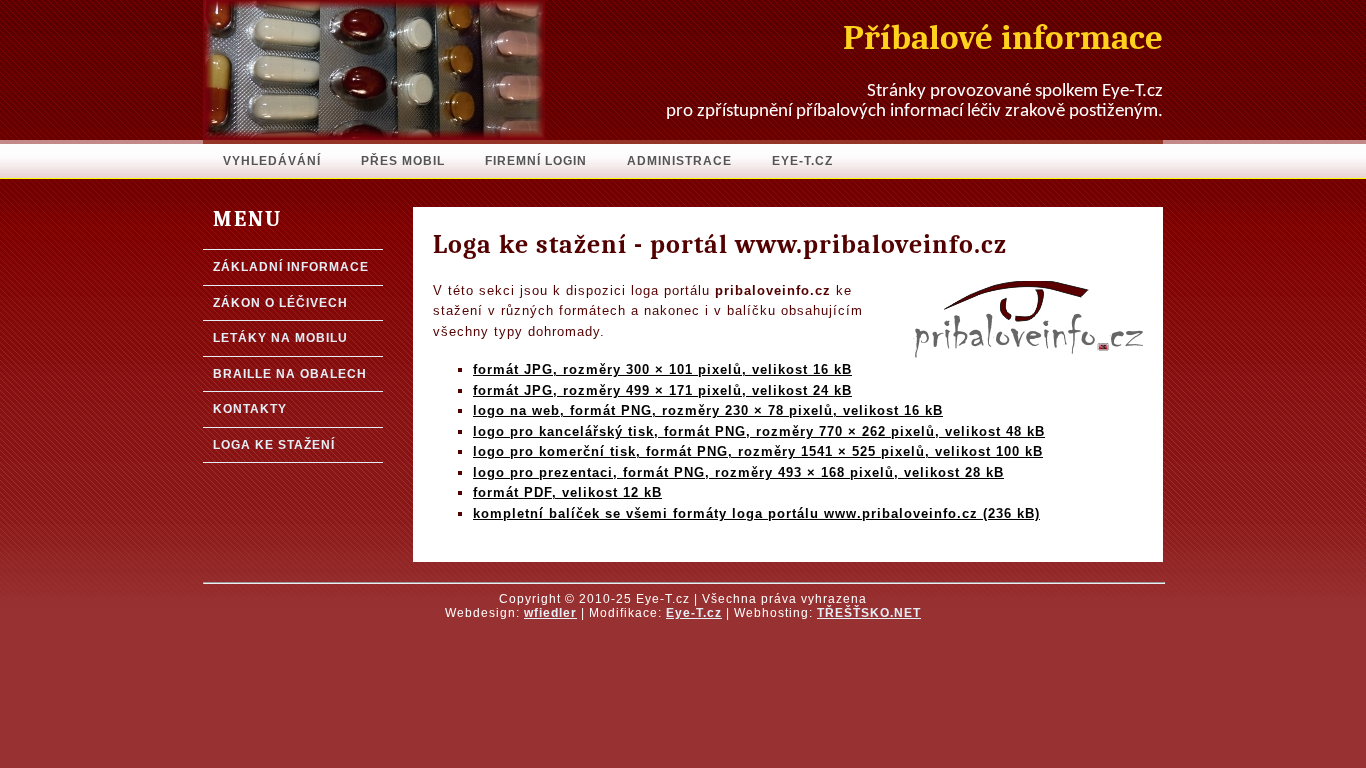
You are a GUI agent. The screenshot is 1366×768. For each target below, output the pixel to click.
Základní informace (291, 267)
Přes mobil (403, 161)
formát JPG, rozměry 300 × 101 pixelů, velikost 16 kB (662, 369)
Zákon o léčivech (280, 303)
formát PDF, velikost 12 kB (567, 492)
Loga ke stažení (274, 445)
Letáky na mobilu (280, 338)
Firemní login (536, 161)
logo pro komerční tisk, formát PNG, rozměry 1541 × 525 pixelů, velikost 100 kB (758, 451)
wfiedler (550, 613)
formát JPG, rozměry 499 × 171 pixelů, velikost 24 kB (662, 390)
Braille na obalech (290, 374)
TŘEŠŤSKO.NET (869, 613)
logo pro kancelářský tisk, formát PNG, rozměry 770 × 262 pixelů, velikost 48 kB (759, 431)
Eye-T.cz (802, 161)
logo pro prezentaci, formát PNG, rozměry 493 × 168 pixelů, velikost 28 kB (738, 472)
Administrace (679, 161)
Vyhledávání (272, 161)
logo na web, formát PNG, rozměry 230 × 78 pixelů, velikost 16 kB (708, 410)
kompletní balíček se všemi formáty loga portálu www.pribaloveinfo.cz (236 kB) (756, 513)
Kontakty (250, 409)
